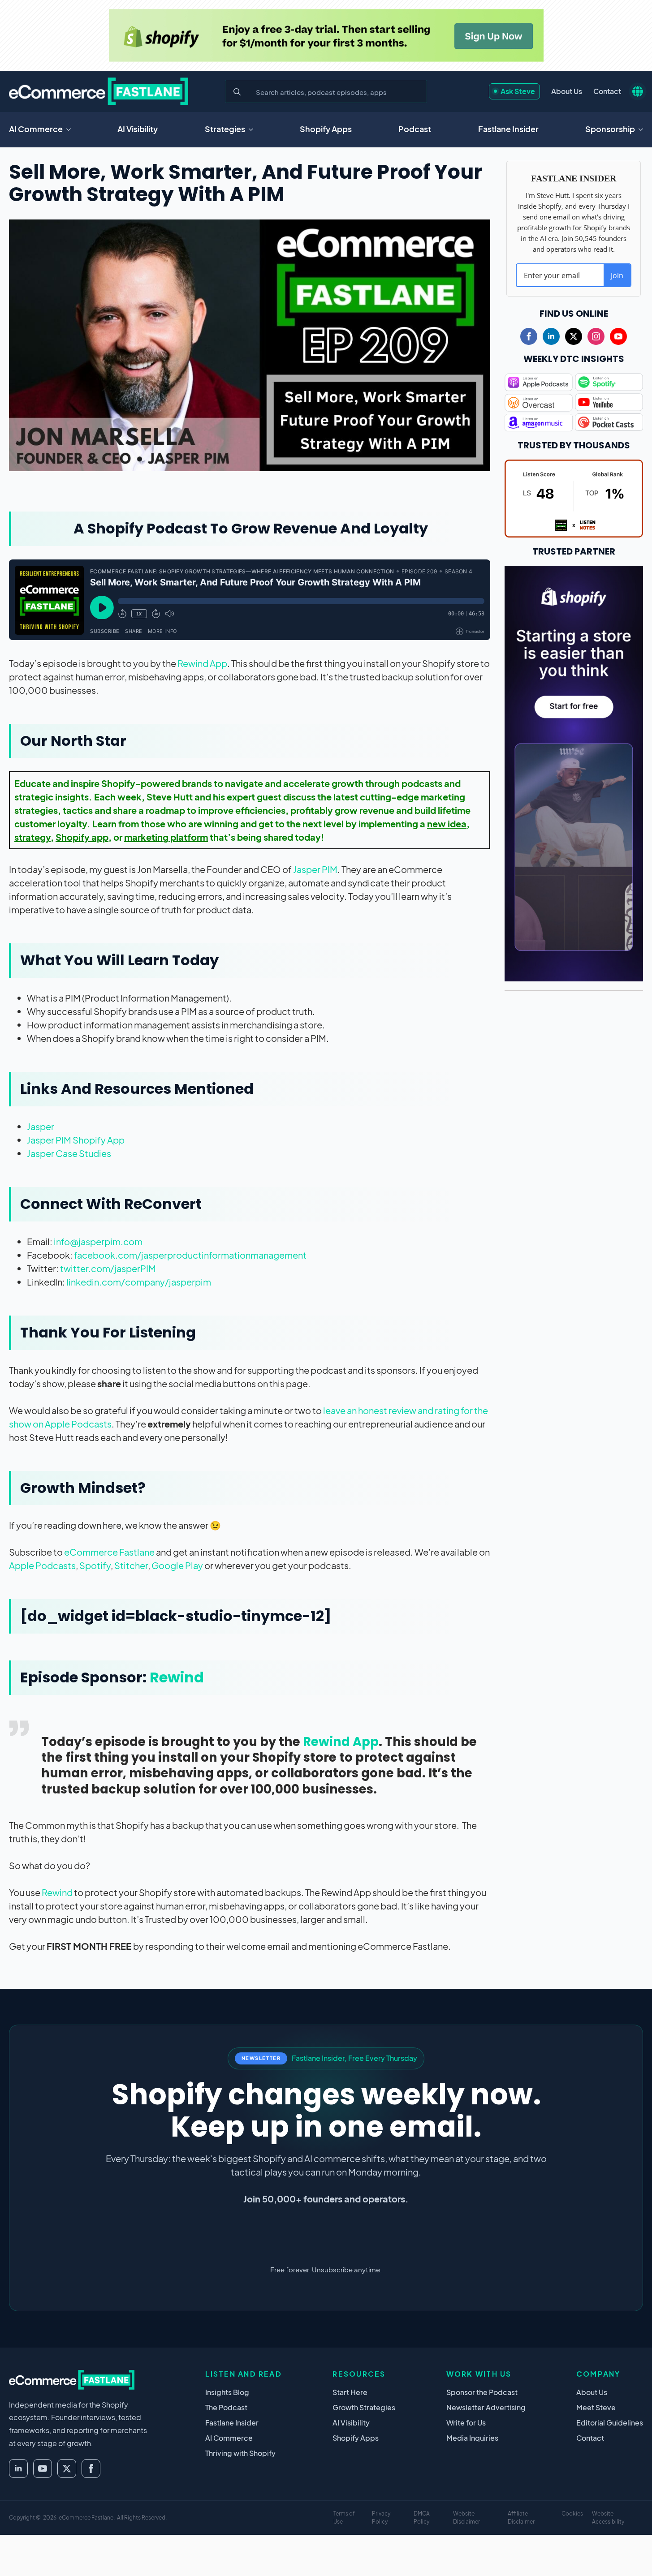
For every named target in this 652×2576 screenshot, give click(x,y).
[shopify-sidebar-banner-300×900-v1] (574, 772)
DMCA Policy (422, 2518)
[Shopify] (326, 35)
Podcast (415, 129)
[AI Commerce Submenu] (71, 129)
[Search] (237, 92)
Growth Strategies (364, 2407)
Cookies (572, 2514)
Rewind (177, 1677)
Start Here (350, 2392)
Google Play (177, 1565)
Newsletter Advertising (486, 2407)
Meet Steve (596, 2407)
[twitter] (574, 336)
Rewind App (202, 663)
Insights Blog (227, 2392)
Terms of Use (344, 2518)
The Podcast (226, 2407)
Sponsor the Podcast (482, 2392)
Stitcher (131, 1565)
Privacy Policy (381, 2518)
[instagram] (596, 336)
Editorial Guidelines (610, 2423)
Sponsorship (610, 129)
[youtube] (618, 336)
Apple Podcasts (42, 1565)
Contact (607, 91)
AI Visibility (138, 129)
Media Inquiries (472, 2438)
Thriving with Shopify (240, 2453)
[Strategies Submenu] (254, 129)
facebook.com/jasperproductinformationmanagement (190, 1255)
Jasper (41, 1126)
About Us (567, 91)
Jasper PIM (315, 869)
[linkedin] (551, 336)
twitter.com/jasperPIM (108, 1268)
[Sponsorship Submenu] (643, 129)
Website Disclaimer (466, 2518)
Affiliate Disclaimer (521, 2518)
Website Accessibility (608, 2518)
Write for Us (466, 2423)
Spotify (95, 1565)
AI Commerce (36, 129)
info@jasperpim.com (98, 1241)
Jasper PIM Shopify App (76, 1140)
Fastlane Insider (508, 129)
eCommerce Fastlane (109, 1552)
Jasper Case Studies (69, 1153)
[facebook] (529, 336)
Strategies (225, 129)
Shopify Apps (326, 129)
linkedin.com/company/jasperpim (139, 1282)
